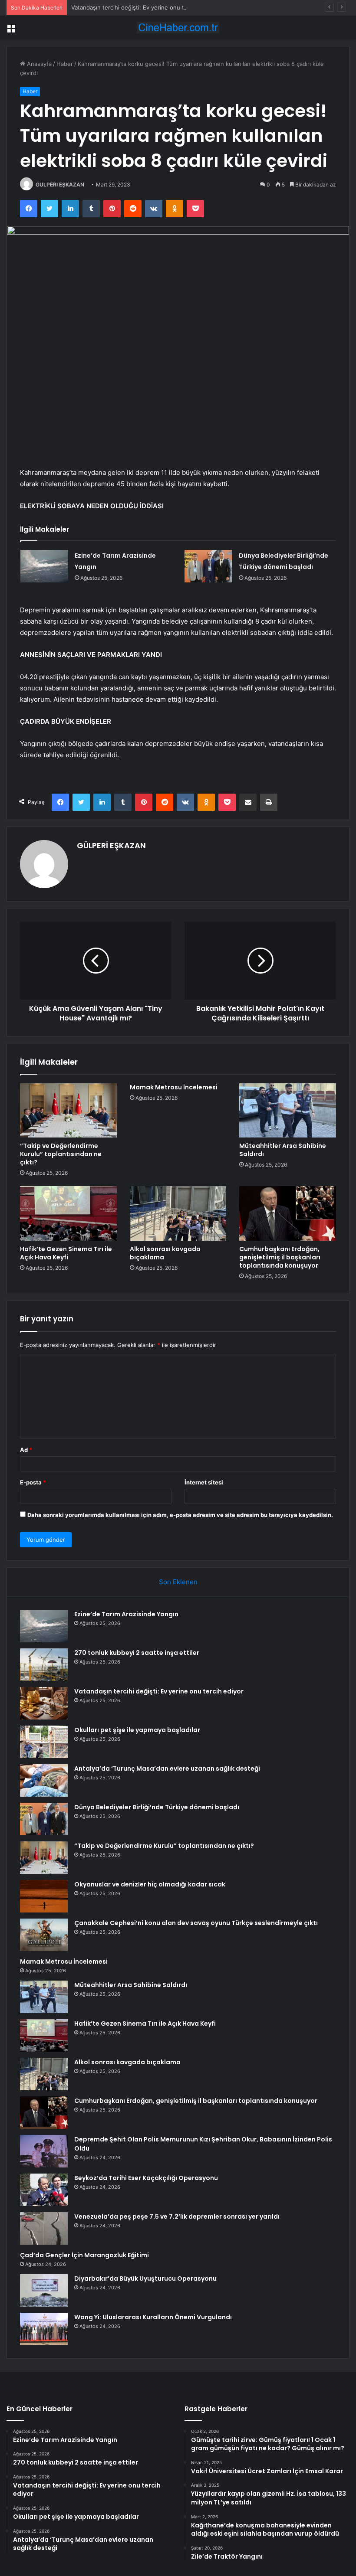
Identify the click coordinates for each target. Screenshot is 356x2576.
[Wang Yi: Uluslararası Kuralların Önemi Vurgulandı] (44, 2329)
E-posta (33, 1482)
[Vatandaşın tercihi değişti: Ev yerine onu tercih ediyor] (44, 1703)
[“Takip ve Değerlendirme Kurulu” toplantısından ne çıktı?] (68, 1111)
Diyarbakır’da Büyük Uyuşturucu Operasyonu (145, 2279)
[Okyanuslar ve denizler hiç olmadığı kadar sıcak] (44, 1896)
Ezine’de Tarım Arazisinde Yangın (126, 1614)
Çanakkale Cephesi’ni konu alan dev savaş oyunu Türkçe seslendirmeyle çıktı (196, 1923)
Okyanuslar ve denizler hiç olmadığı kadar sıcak (150, 1884)
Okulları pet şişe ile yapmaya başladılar (137, 1730)
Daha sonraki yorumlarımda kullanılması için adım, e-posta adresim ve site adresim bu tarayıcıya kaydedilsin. (180, 1515)
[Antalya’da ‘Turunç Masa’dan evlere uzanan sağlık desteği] (44, 1780)
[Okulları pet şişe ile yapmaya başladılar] (44, 1742)
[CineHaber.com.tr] (178, 28)
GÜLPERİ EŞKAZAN (60, 185)
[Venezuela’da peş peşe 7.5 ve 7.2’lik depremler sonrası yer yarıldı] (44, 2228)
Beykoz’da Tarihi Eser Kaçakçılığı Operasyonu (146, 2178)
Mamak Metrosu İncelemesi (174, 1087)
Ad (26, 1450)
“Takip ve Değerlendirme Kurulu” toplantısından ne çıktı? (61, 1154)
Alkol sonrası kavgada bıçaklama (165, 1253)
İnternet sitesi (204, 1482)
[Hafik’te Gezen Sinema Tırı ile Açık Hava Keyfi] (68, 1213)
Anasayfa (38, 64)
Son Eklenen (178, 1582)
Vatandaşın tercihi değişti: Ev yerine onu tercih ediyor (144, 7)
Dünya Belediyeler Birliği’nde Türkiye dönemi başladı (157, 1807)
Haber (65, 64)
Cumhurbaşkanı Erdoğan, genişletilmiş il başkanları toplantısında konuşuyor (280, 1257)
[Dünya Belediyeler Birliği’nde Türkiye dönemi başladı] (208, 566)
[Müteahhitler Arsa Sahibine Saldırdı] (288, 1111)
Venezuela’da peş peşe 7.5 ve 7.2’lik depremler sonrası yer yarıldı (177, 2216)
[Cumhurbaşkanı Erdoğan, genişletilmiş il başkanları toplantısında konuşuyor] (288, 1213)
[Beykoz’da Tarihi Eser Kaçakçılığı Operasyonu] (44, 2190)
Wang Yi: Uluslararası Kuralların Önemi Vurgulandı (153, 2317)
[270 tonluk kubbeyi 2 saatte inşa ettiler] (44, 1665)
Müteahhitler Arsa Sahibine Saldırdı (283, 1150)
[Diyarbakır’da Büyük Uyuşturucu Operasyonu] (44, 2290)
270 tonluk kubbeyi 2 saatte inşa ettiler (137, 1653)
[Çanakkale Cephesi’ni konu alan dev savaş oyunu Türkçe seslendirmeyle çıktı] (44, 1935)
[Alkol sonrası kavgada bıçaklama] (178, 1213)
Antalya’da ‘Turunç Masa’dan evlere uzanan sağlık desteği (167, 1769)
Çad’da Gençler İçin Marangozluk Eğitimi (84, 2255)
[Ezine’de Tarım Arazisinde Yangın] (44, 566)
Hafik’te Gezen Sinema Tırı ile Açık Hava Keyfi (66, 1253)
